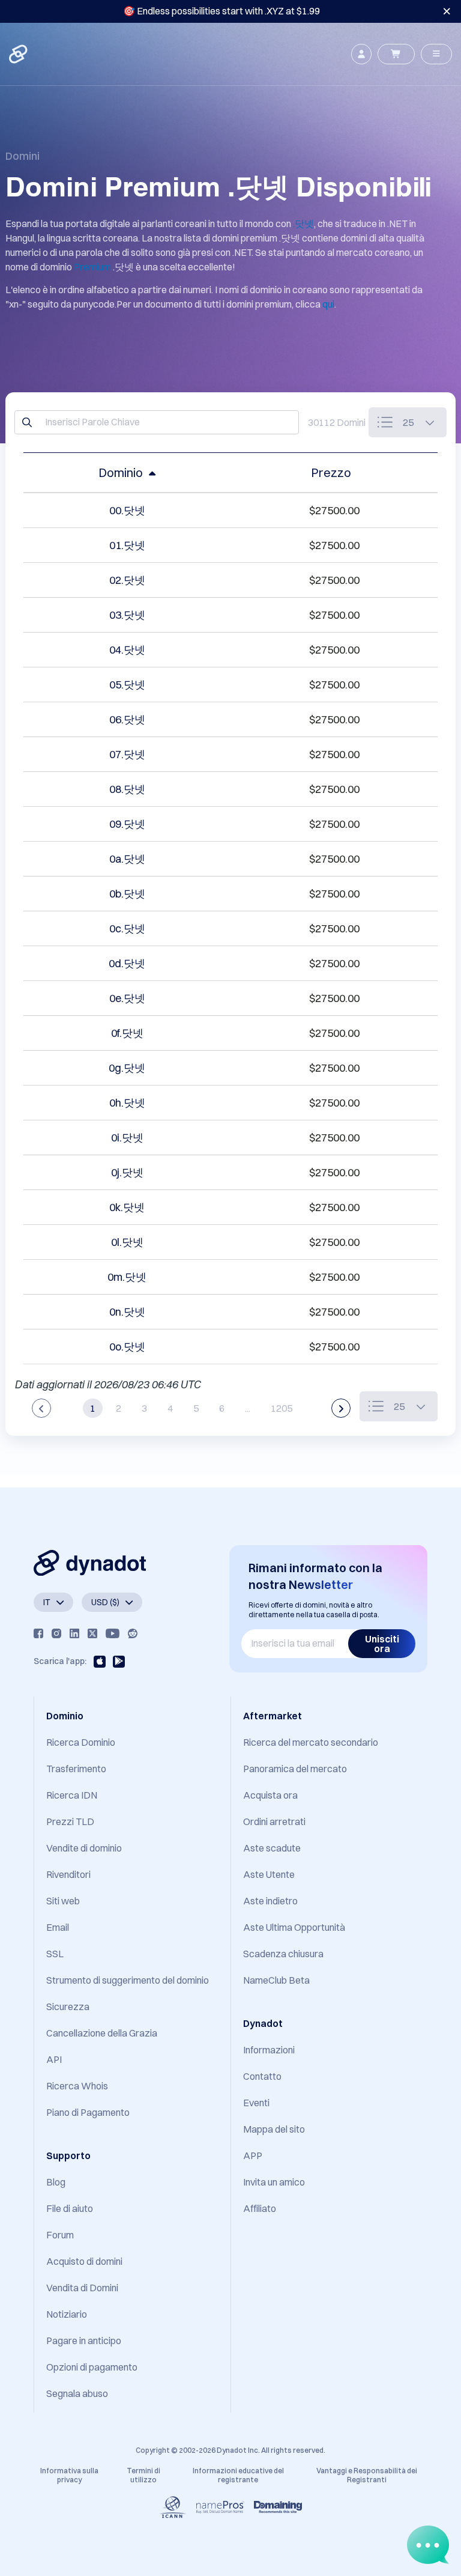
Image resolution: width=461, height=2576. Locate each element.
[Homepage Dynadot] (19, 54)
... (248, 1408)
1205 (282, 1408)
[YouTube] (113, 1633)
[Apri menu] (436, 54)
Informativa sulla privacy (69, 2475)
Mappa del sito (274, 2129)
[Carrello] (396, 54)
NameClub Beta (276, 1980)
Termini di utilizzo (143, 2475)
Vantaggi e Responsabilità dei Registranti (367, 2475)
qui (328, 304)
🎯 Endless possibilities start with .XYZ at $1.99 (221, 11)
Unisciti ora (382, 1644)
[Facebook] (38, 1633)
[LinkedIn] (74, 1633)
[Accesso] (361, 54)
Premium (92, 267)
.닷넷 (303, 223)
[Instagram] (56, 1633)
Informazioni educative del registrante (238, 2475)
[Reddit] (133, 1633)
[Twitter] (92, 1633)
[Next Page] (341, 1408)
